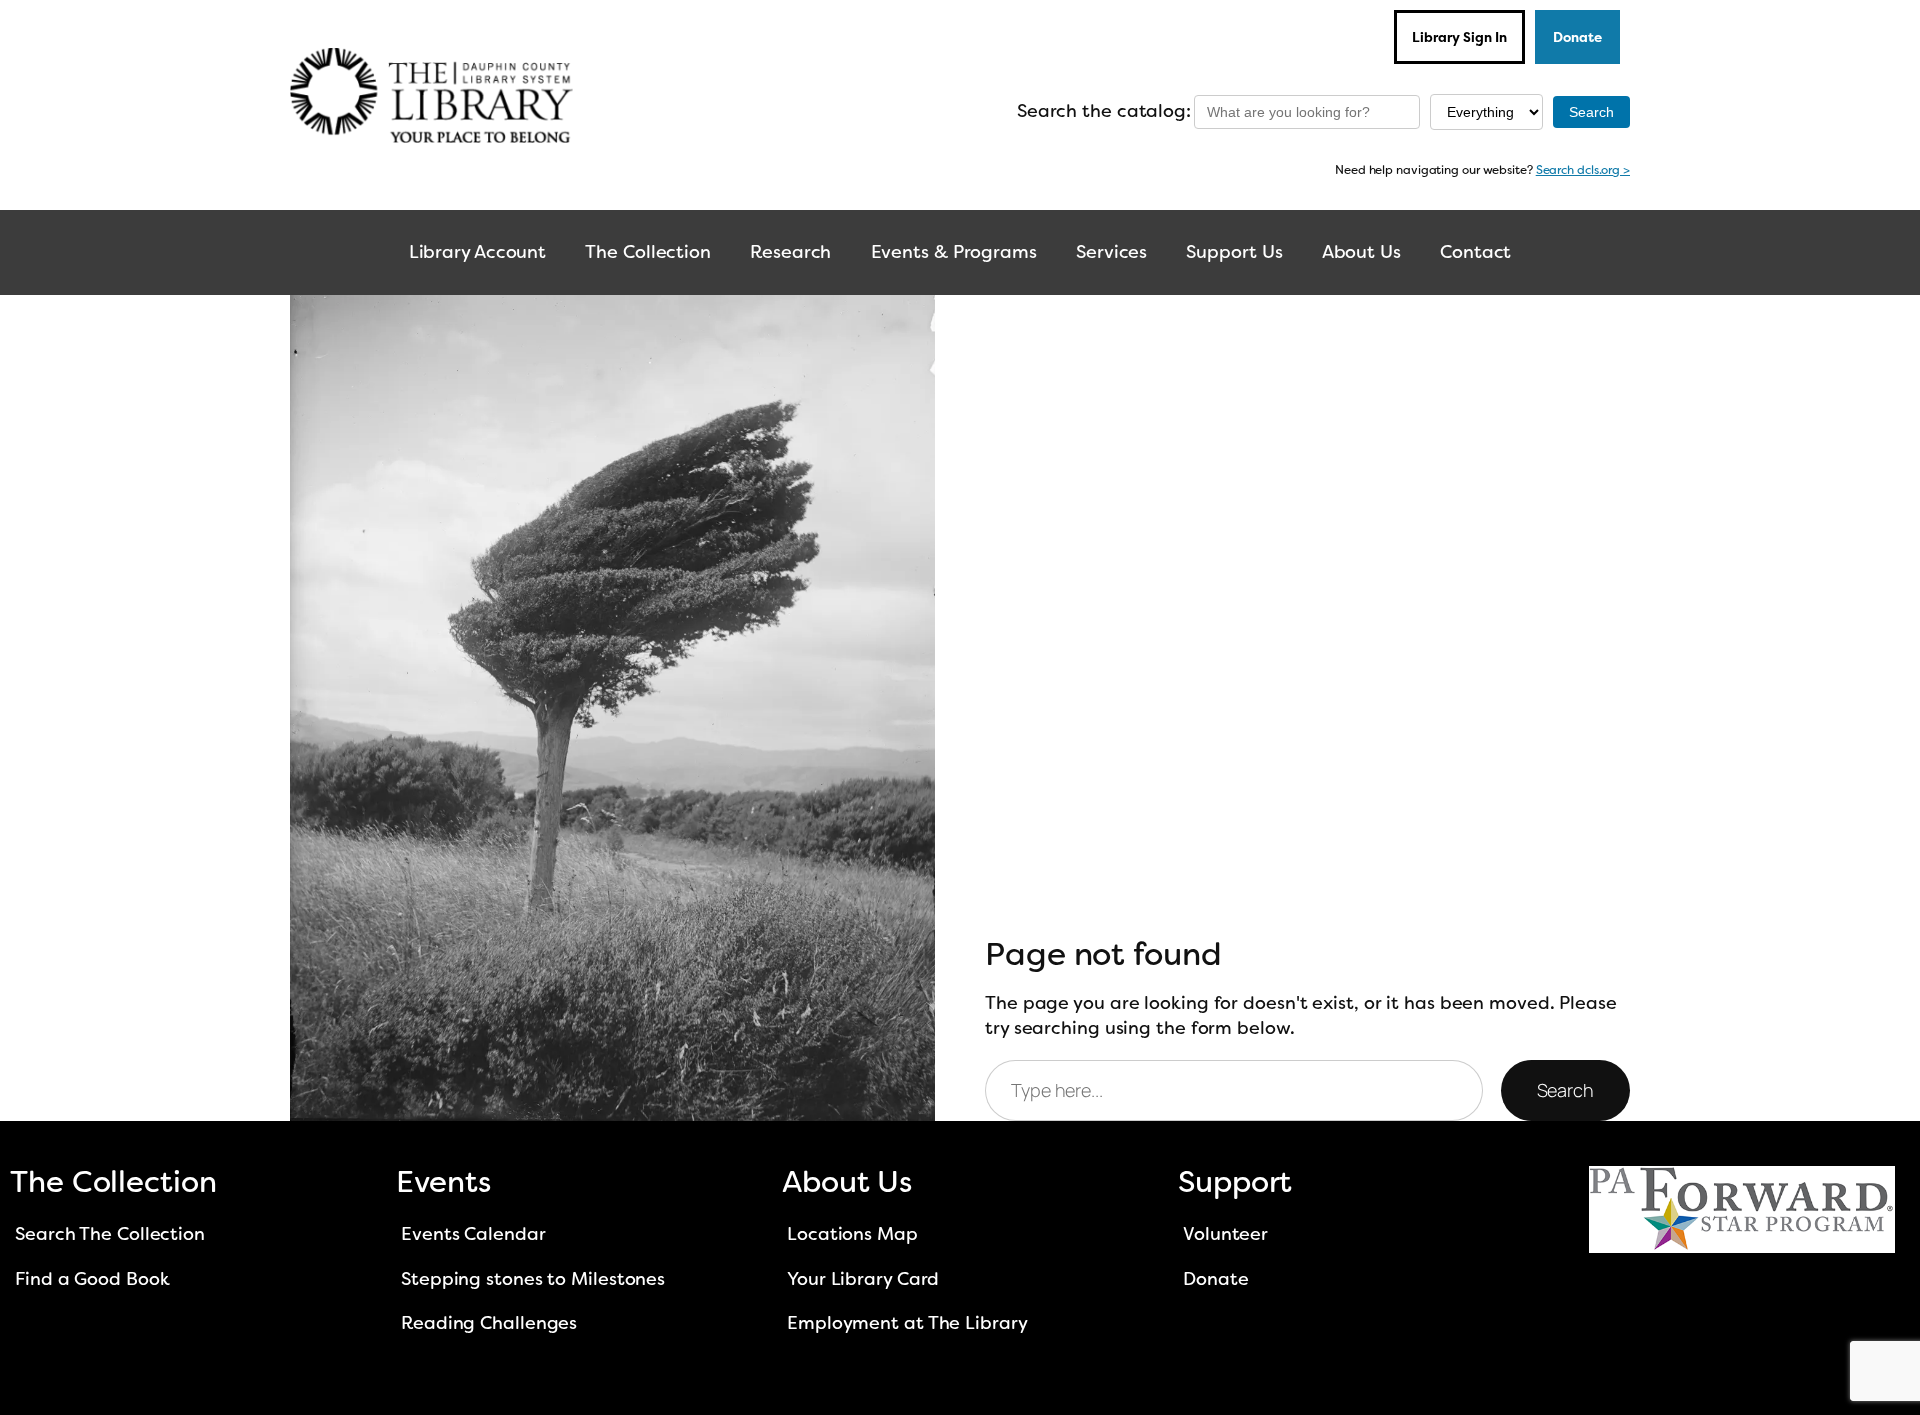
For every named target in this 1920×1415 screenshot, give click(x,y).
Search (1565, 1090)
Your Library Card (863, 1279)
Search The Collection (110, 1234)
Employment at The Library (907, 1323)
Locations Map (852, 1234)
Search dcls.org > (1583, 170)
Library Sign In (1459, 37)
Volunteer (1225, 1234)
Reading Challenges (489, 1323)
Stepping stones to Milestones (533, 1279)
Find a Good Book (92, 1279)
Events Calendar (473, 1234)
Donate (1577, 37)
